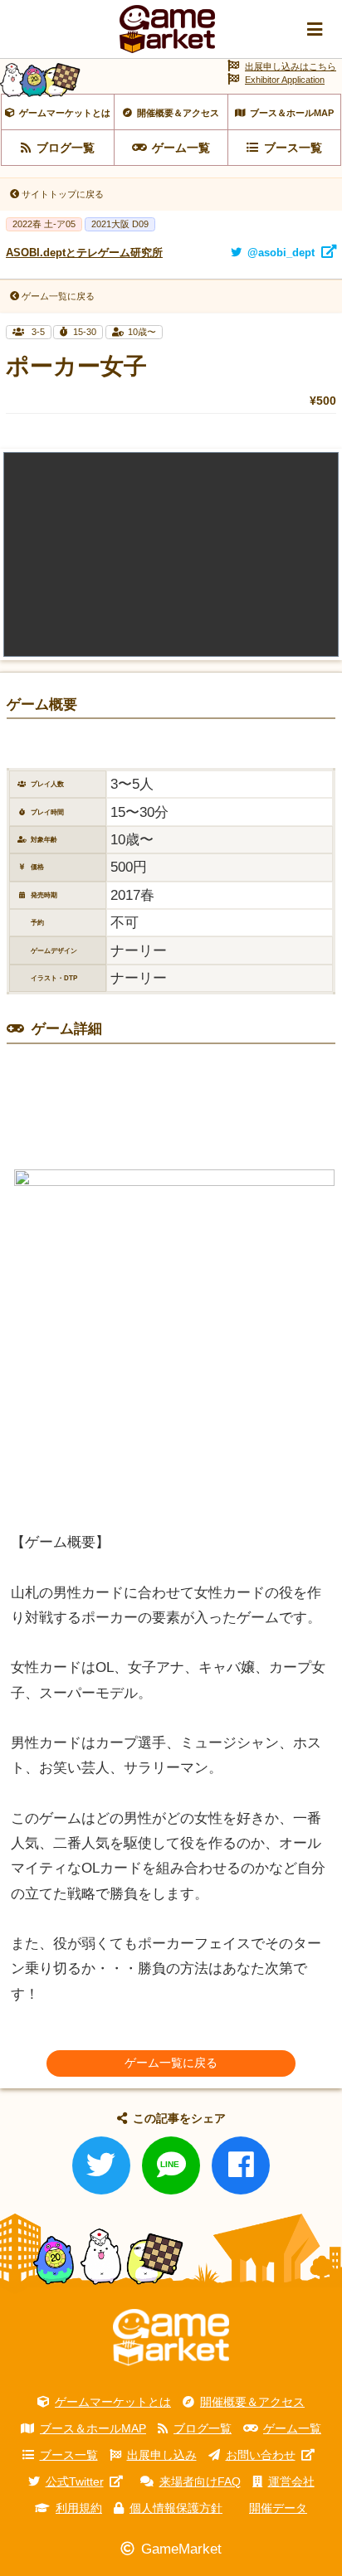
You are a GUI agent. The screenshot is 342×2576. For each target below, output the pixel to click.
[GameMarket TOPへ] (171, 2337)
